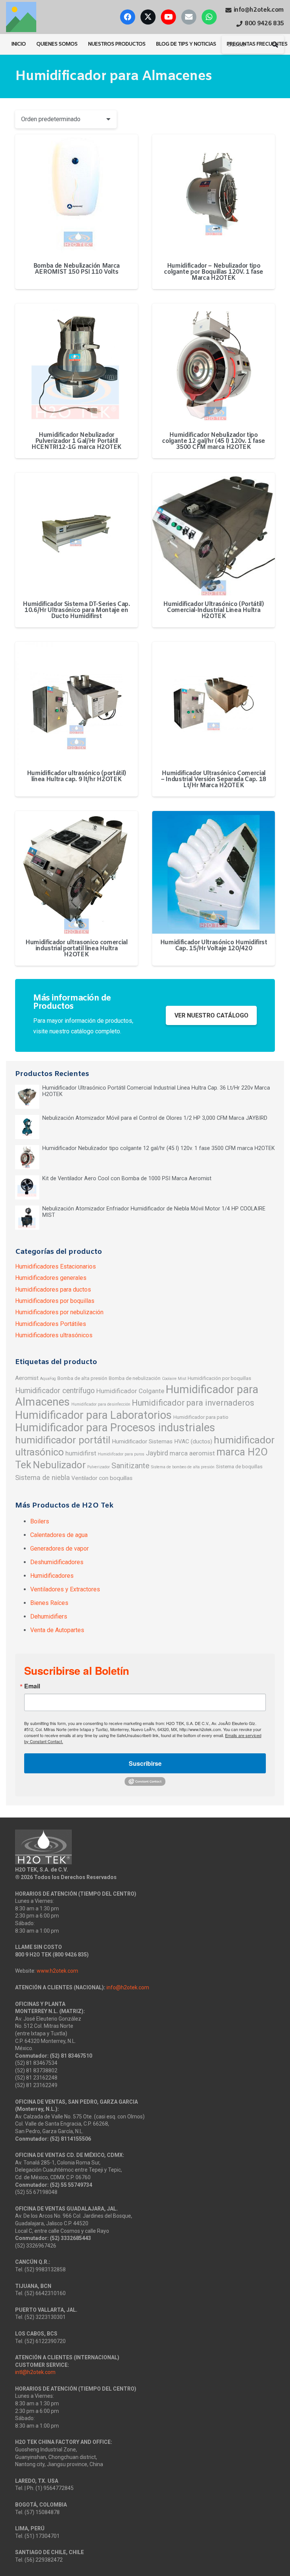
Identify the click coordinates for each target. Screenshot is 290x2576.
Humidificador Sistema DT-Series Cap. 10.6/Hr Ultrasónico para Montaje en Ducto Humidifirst (76, 610)
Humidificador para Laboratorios (93, 1415)
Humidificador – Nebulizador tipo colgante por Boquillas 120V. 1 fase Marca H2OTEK (214, 272)
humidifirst (81, 1453)
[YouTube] (168, 17)
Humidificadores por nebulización (59, 1312)
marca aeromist (192, 1453)
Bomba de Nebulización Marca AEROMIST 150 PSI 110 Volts (76, 269)
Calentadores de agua (59, 1535)
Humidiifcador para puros (121, 1454)
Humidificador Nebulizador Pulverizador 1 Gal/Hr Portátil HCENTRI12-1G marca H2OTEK (76, 441)
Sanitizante (130, 1466)
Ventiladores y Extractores (65, 1589)
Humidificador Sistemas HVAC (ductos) (162, 1441)
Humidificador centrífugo (55, 1391)
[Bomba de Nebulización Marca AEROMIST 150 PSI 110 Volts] (76, 196)
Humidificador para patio (201, 1417)
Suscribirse (145, 1763)
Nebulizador (59, 1465)
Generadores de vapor (59, 1549)
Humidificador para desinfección (101, 1404)
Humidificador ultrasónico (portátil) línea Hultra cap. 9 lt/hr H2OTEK (76, 776)
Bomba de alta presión (82, 1378)
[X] (148, 17)
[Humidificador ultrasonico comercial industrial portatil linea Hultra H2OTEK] (76, 872)
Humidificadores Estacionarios (56, 1266)
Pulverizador (99, 1467)
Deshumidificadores (57, 1562)
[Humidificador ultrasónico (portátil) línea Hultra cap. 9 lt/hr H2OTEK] (76, 703)
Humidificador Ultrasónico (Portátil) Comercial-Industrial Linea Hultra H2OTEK (213, 610)
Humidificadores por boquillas (55, 1301)
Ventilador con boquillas (102, 1478)
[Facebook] (128, 17)
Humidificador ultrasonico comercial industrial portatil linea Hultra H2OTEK (76, 949)
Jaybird (157, 1453)
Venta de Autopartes (57, 1630)
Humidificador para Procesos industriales (115, 1428)
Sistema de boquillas (239, 1466)
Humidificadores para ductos (53, 1290)
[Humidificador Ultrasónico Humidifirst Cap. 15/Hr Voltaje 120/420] (214, 872)
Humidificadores (52, 1576)
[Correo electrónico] (189, 17)
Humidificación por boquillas (219, 1378)
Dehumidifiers (49, 1616)
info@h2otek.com (128, 1987)
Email (32, 1686)
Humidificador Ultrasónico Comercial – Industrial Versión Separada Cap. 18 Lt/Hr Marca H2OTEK (214, 779)
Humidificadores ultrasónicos (54, 1335)
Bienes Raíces (49, 1603)
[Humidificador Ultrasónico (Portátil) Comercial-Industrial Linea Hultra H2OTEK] (214, 534)
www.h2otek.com (57, 1971)
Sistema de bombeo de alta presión (183, 1467)
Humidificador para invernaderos (193, 1403)
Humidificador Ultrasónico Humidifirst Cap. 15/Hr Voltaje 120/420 (214, 946)
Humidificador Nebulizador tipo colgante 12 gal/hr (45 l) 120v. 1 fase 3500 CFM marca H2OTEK (214, 441)
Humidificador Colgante (130, 1391)
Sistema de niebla (42, 1478)
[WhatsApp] (209, 17)
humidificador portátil (63, 1440)
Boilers (40, 1521)
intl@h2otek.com (35, 2372)
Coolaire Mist (174, 1379)
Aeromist (27, 1378)
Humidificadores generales (51, 1278)
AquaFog (48, 1379)
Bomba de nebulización (135, 1378)
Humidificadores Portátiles (51, 1324)
